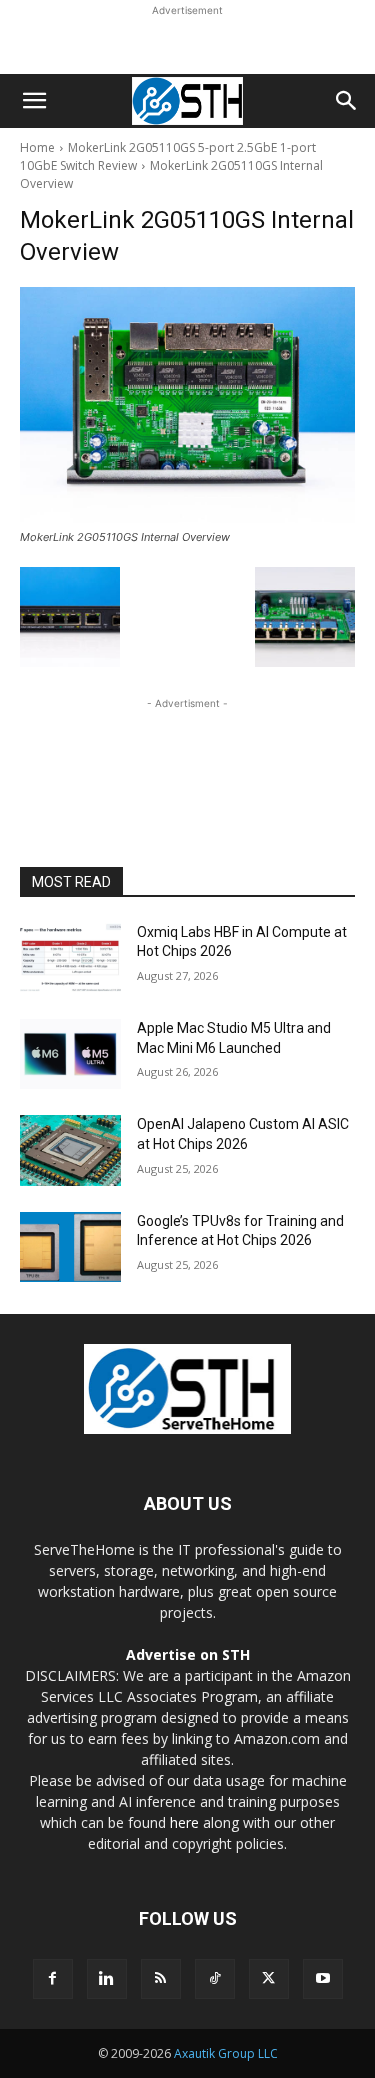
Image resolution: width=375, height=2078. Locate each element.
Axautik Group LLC (226, 2053)
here (184, 1822)
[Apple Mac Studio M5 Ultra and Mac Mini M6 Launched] (70, 1054)
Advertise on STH (188, 1654)
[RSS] (161, 1979)
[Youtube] (323, 1979)
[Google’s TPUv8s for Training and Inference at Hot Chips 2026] (70, 1247)
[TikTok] (215, 1979)
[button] (34, 101)
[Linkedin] (107, 1979)
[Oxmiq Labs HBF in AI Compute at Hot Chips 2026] (70, 958)
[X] (269, 1979)
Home (37, 147)
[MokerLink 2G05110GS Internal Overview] (187, 405)
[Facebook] (53, 1979)
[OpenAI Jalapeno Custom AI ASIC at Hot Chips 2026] (70, 1150)
